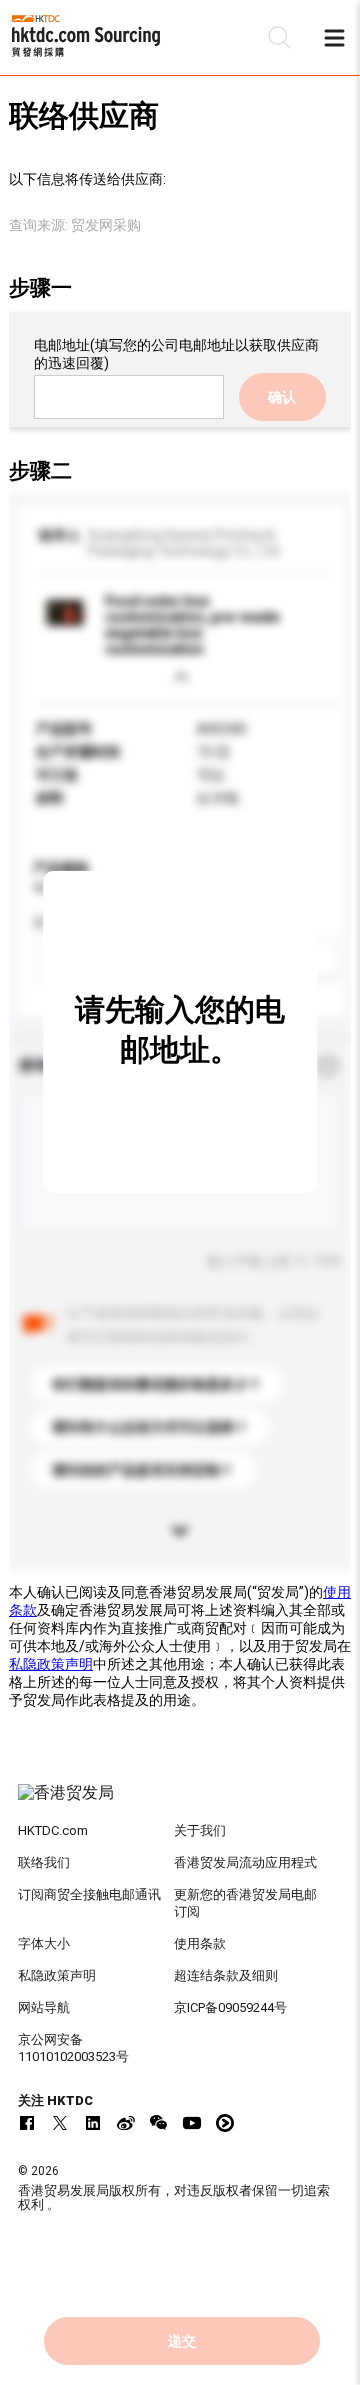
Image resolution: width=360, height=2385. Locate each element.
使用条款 (200, 1943)
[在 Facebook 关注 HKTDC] (27, 2123)
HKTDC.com (53, 1830)
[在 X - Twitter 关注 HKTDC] (60, 2123)
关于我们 (200, 1830)
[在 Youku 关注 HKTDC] (225, 2123)
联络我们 (44, 1862)
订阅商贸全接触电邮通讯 (89, 1894)
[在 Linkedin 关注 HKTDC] (93, 2123)
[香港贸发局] (180, 1803)
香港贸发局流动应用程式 (245, 1862)
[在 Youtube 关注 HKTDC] (192, 2123)
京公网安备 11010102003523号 (73, 2048)
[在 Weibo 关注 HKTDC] (126, 2123)
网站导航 (44, 2007)
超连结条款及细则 (226, 1975)
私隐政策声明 (51, 1664)
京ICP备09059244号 (230, 2007)
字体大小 (44, 1943)
